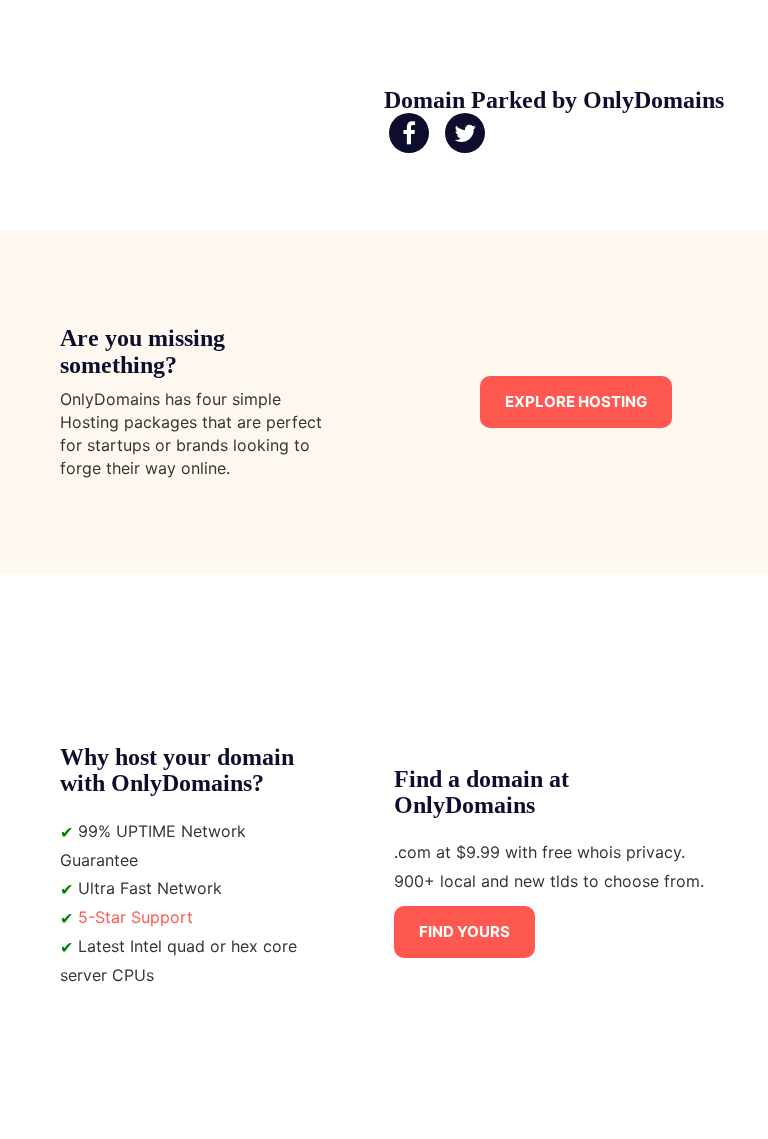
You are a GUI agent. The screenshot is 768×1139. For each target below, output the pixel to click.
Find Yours (464, 931)
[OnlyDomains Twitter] (465, 134)
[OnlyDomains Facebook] (409, 134)
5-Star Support (135, 917)
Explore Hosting (576, 401)
